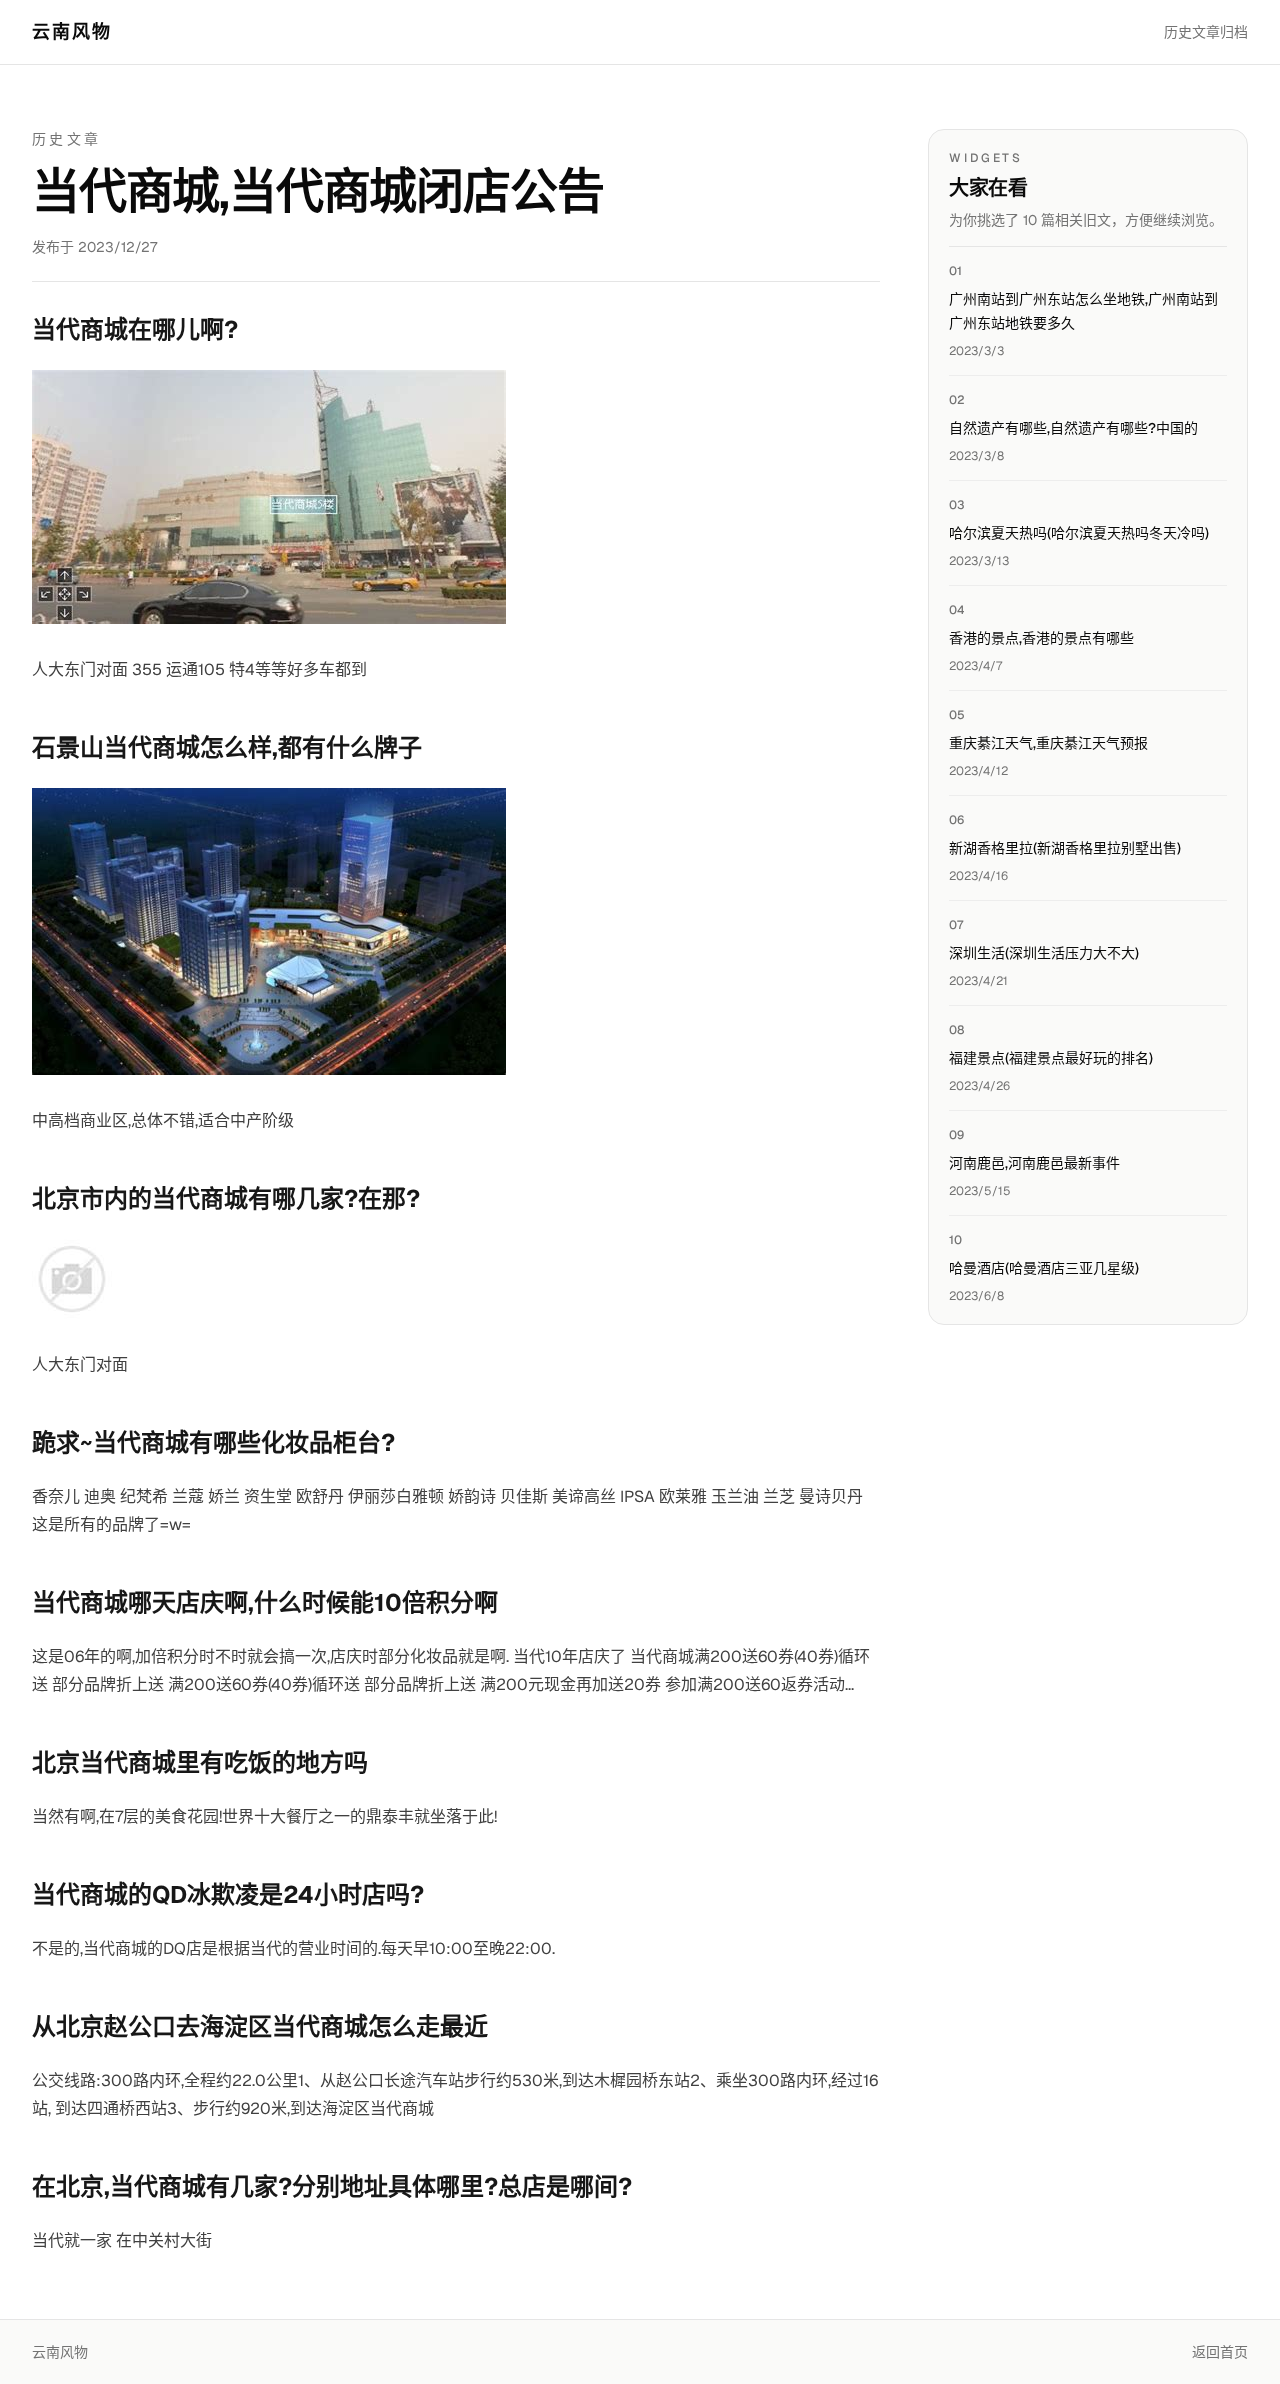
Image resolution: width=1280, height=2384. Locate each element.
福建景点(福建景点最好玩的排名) (1051, 1058)
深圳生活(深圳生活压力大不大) (1044, 953)
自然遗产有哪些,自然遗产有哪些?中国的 (1073, 428)
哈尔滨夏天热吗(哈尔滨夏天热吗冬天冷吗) (1079, 533)
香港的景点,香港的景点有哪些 (1041, 638)
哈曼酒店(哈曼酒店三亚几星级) (1044, 1268)
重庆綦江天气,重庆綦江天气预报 (1048, 743)
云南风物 (72, 31)
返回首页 (1220, 2352)
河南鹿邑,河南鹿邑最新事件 (1034, 1163)
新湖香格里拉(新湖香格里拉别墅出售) (1065, 848)
